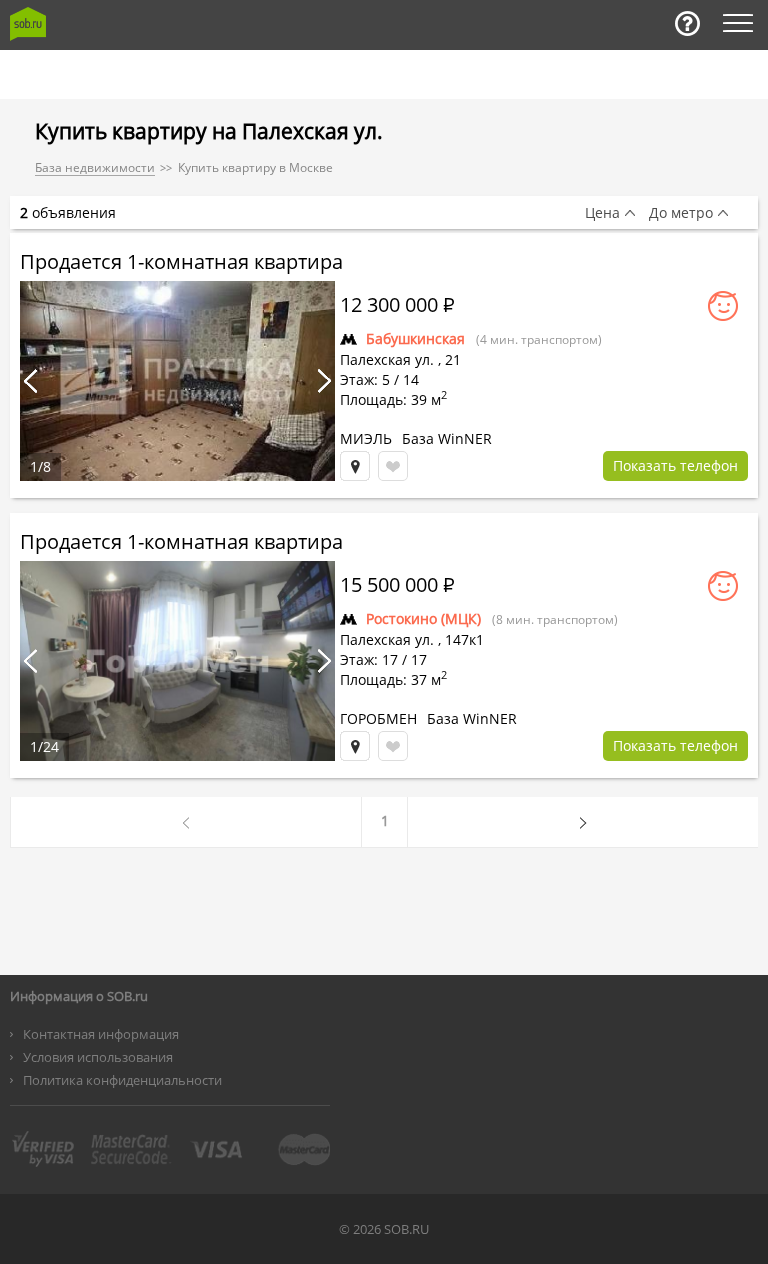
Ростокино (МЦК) (423, 618)
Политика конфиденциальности (122, 1080)
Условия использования (98, 1057)
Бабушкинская (415, 338)
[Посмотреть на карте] (355, 466)
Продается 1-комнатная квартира (181, 261)
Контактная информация (101, 1034)
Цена (602, 213)
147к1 (464, 639)
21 (453, 359)
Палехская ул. (387, 359)
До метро (681, 213)
